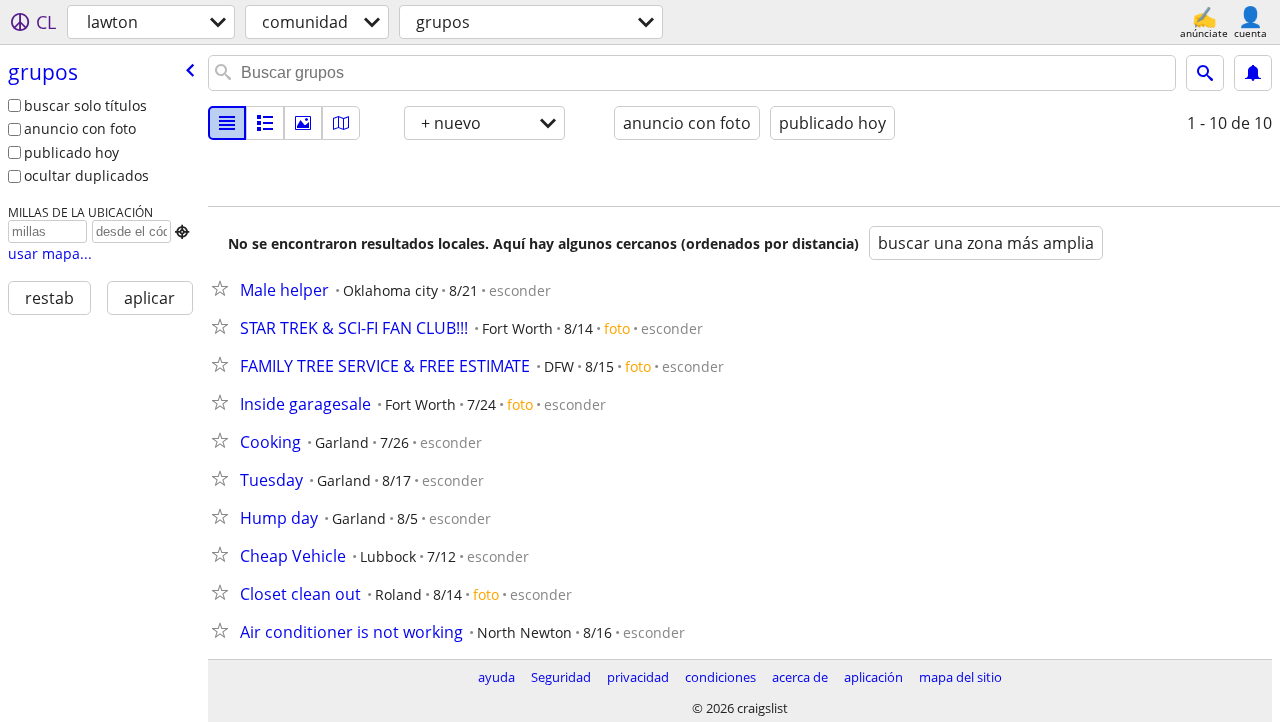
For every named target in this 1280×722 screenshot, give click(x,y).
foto (617, 328)
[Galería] (303, 123)
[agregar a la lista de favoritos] (224, 288)
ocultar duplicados (86, 175)
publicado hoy (71, 152)
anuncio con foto (80, 128)
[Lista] (227, 123)
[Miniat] (265, 123)
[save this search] (1253, 73)
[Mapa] (341, 123)
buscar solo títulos (85, 105)
